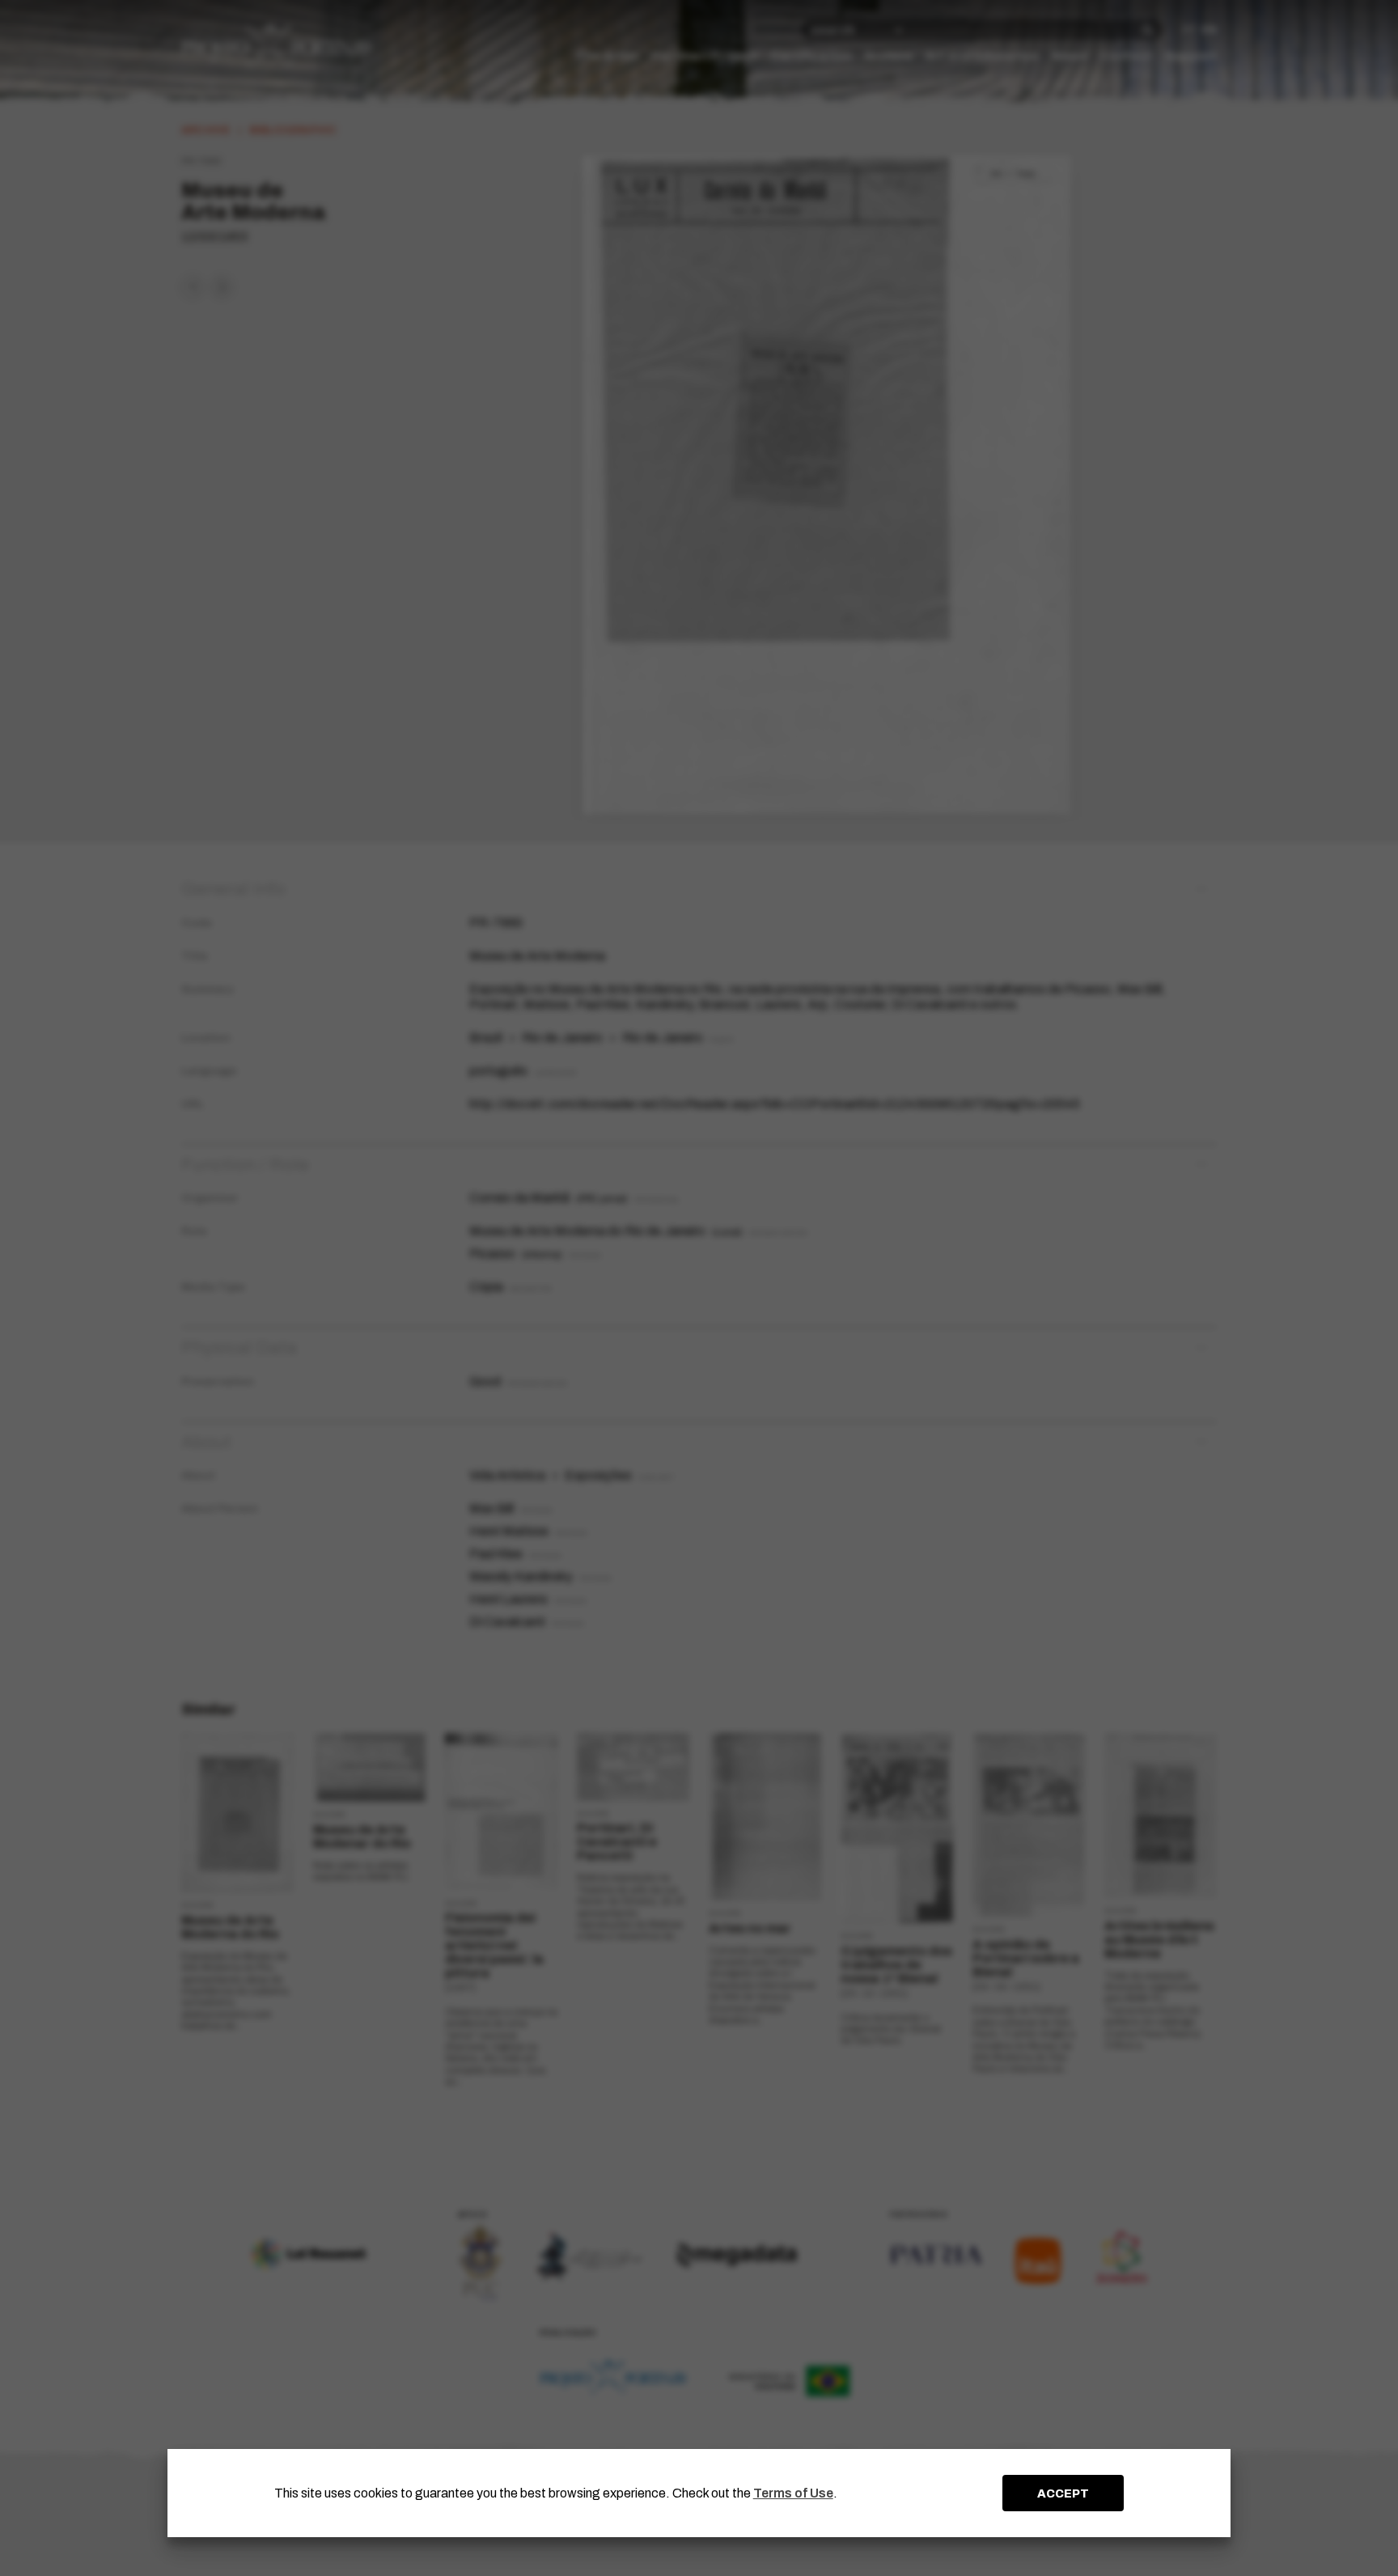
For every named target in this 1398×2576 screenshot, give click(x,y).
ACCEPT (1063, 2493)
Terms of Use (793, 2493)
